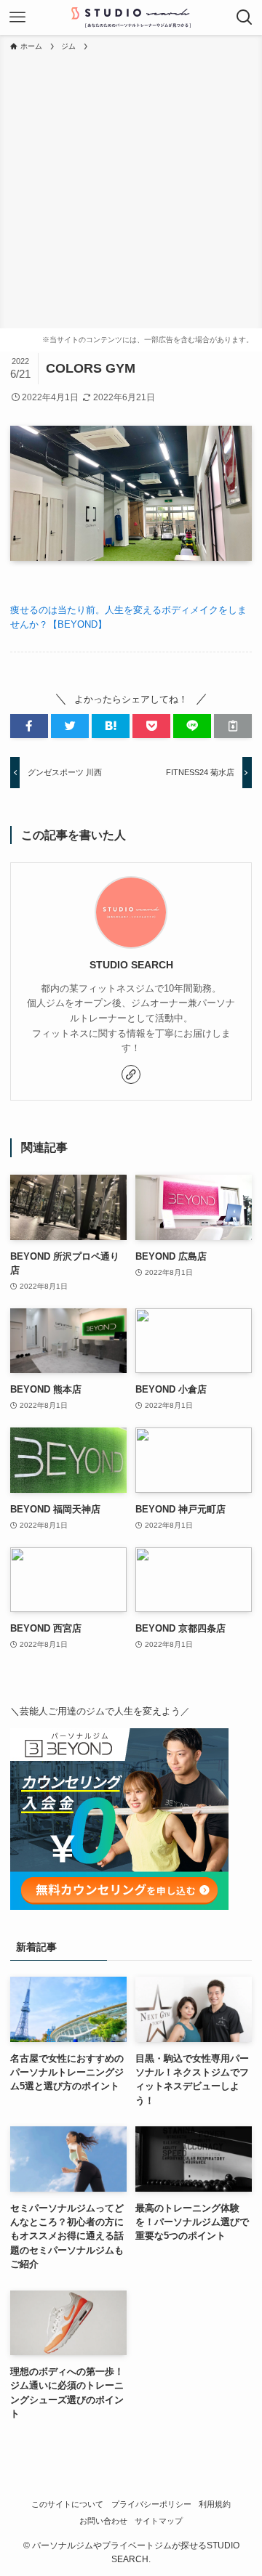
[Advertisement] (131, 190)
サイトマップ (159, 2521)
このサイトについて (67, 2504)
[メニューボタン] (17, 17)
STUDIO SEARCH (131, 965)
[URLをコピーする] (233, 726)
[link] (131, 1074)
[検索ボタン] (245, 17)
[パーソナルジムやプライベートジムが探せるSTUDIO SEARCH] (131, 17)
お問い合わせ (103, 2521)
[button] (29, 726)
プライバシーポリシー (151, 2504)
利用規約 (215, 2504)
